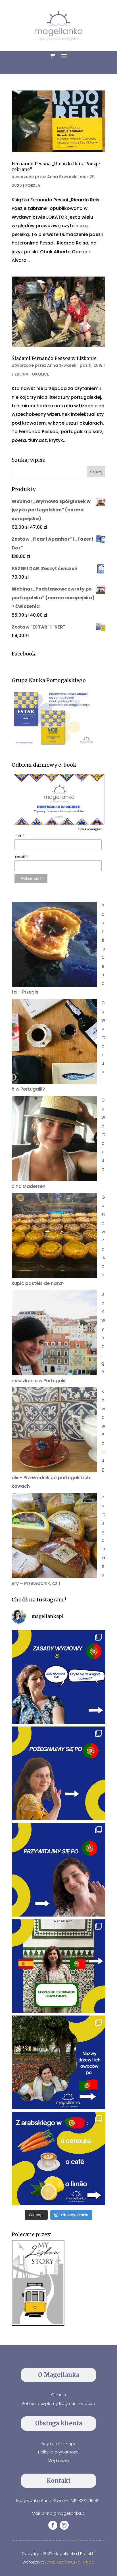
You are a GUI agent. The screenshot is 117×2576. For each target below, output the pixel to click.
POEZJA (33, 185)
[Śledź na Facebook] (53, 2525)
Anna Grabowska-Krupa (70, 2562)
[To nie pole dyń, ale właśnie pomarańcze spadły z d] (58, 2062)
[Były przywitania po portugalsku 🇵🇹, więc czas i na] (58, 1773)
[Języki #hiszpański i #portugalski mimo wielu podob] (58, 1966)
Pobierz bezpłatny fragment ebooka (58, 2404)
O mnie (58, 2395)
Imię (20, 836)
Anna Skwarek (62, 177)
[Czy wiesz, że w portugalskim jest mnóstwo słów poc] (58, 2159)
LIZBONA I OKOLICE (30, 374)
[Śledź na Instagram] (64, 2525)
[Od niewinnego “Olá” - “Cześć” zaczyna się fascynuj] (58, 1870)
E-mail (21, 857)
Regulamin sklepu (58, 2444)
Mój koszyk (58, 2461)
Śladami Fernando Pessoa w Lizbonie (54, 358)
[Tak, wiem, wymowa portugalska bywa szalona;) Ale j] (58, 1677)
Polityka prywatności (59, 2452)
